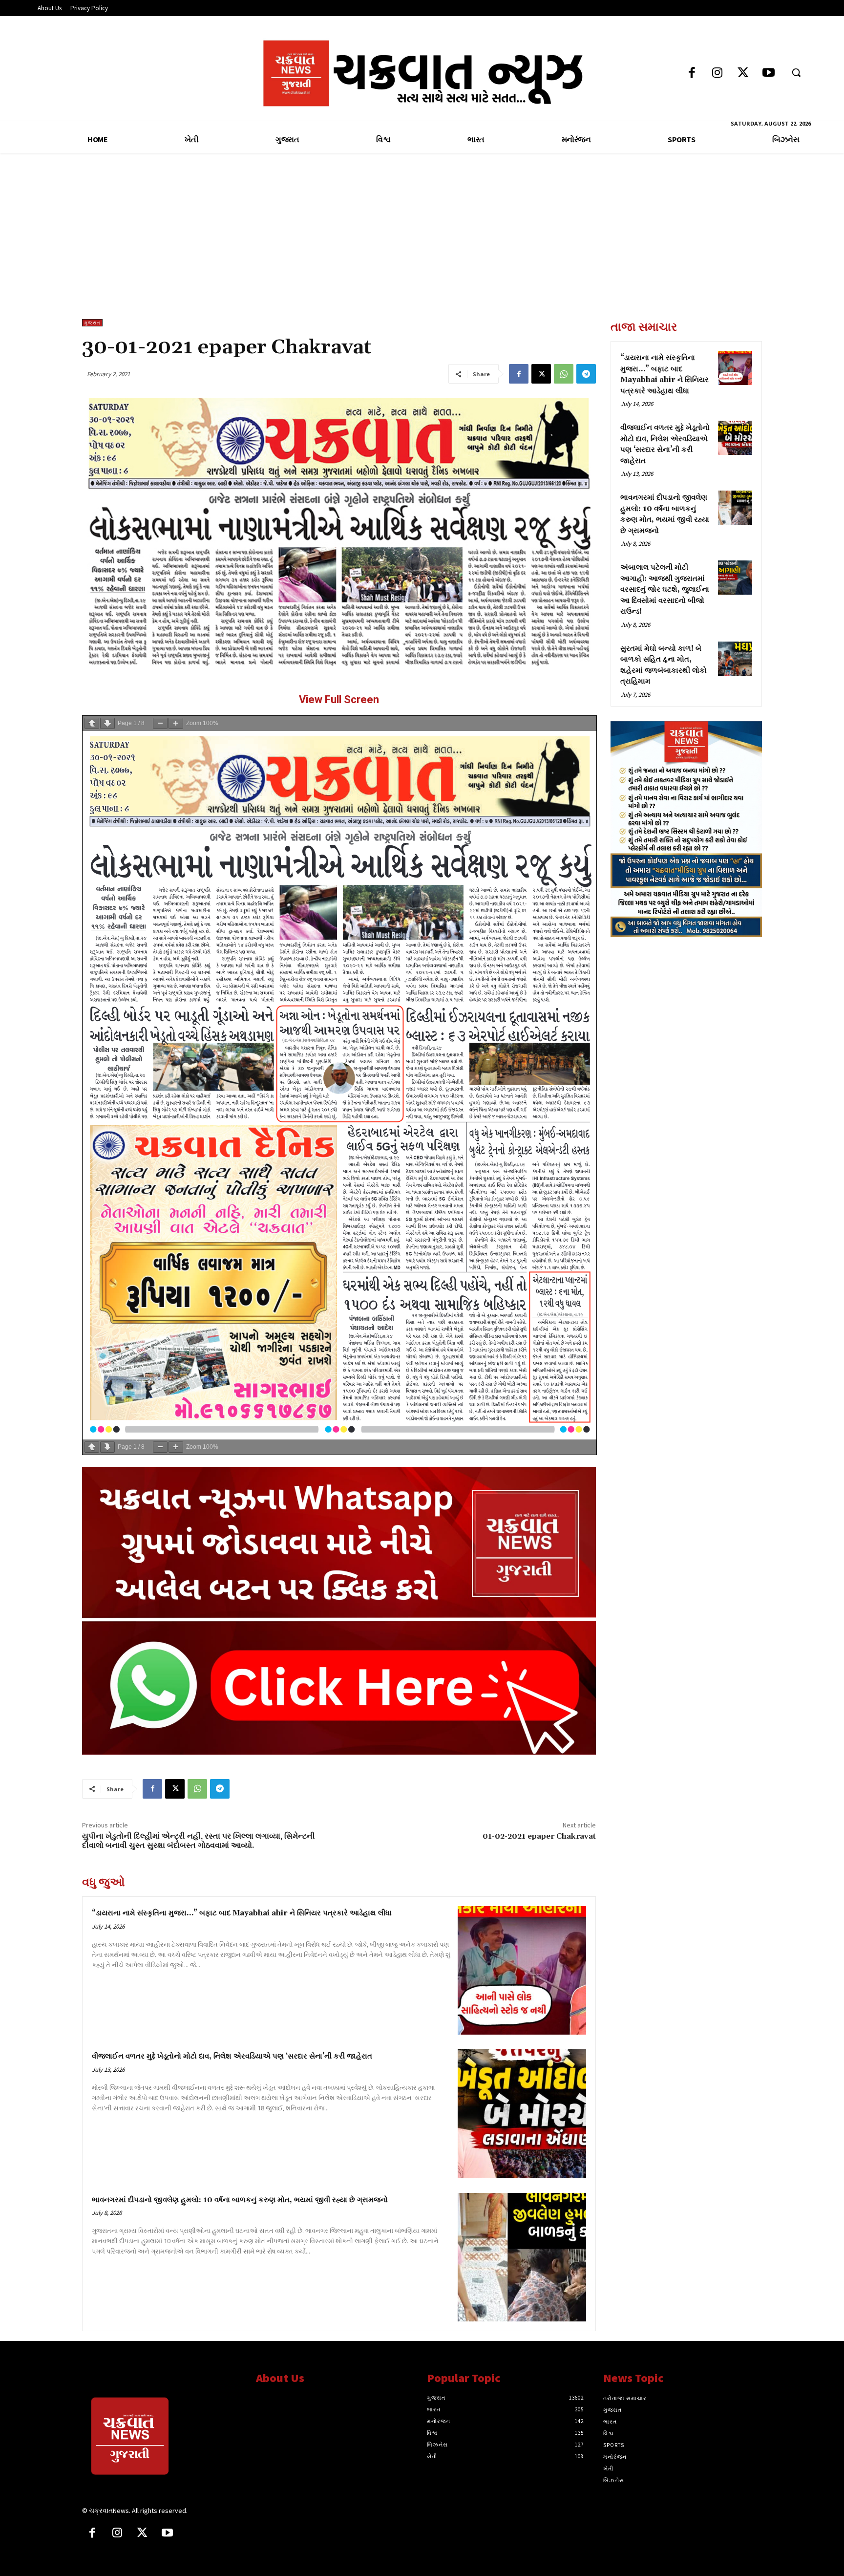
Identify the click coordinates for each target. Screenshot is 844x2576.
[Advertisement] (422, 246)
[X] (541, 374)
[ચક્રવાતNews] (162, 2438)
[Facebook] (692, 74)
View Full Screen (339, 699)
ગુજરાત (92, 323)
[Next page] (107, 723)
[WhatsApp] (564, 374)
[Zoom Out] (160, 723)
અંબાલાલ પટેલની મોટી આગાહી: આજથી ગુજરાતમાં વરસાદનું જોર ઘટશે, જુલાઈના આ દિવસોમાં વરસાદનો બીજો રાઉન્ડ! (665, 590)
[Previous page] (92, 723)
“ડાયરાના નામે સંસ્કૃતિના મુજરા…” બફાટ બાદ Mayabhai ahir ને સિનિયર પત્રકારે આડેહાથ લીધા (242, 1913)
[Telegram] (586, 374)
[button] (796, 72)
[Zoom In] (176, 723)
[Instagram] (717, 74)
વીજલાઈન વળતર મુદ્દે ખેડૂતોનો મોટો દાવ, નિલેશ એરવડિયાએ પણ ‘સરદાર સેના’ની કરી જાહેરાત (232, 2056)
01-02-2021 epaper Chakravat (539, 1836)
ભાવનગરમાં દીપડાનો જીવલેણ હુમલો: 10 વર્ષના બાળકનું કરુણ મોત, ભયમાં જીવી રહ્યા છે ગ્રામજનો (240, 2200)
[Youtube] (769, 74)
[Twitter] (743, 74)
